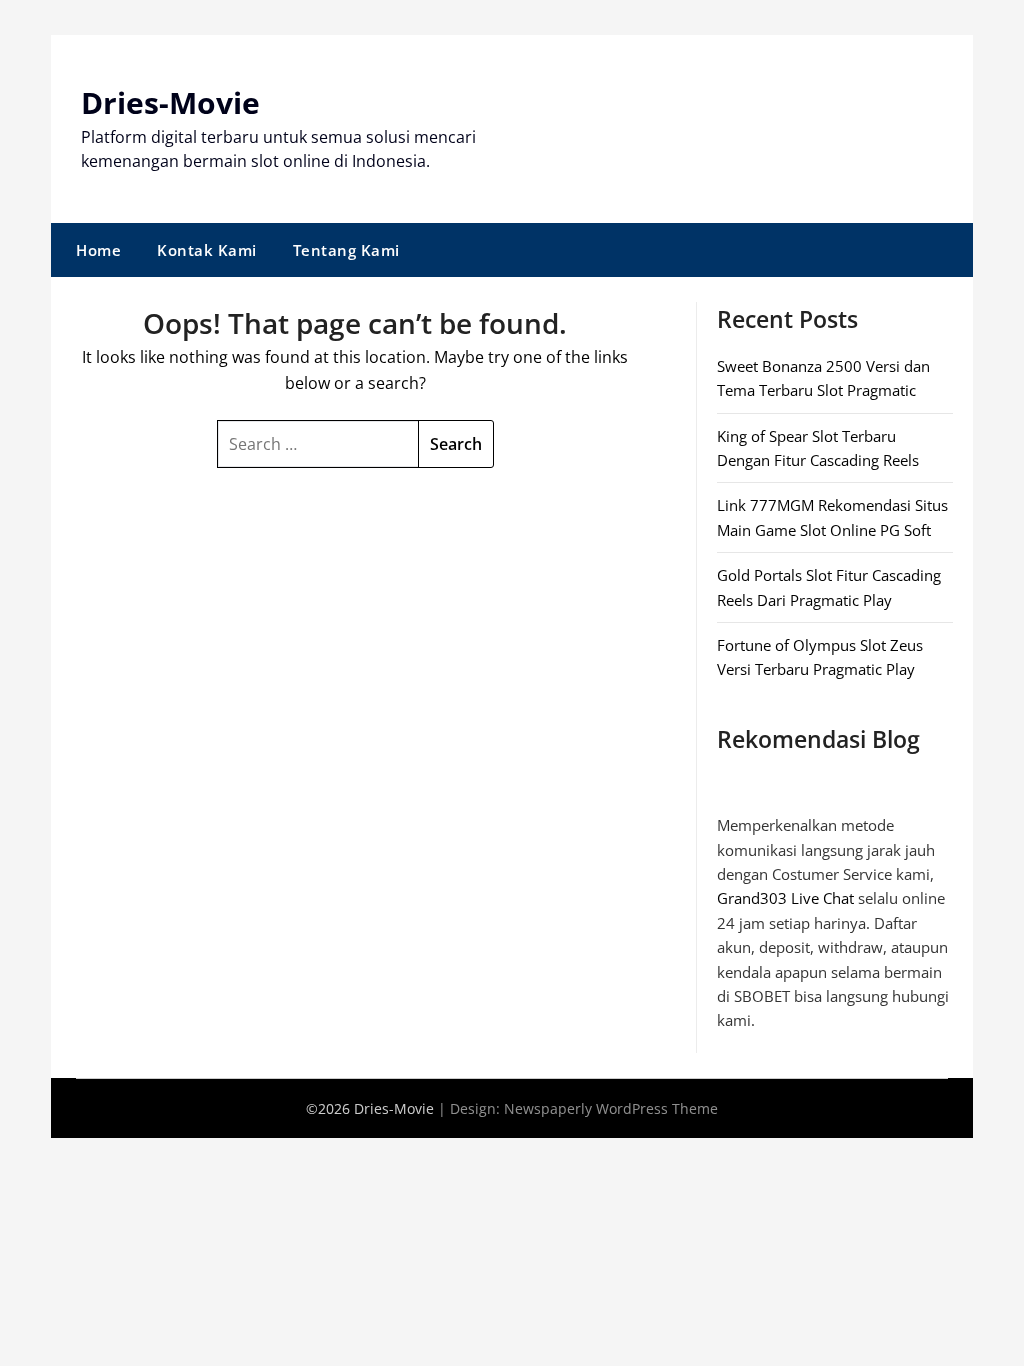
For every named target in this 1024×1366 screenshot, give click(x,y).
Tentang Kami (346, 250)
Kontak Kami (207, 250)
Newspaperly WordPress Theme (611, 1108)
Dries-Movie (170, 102)
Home (98, 250)
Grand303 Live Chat (785, 898)
